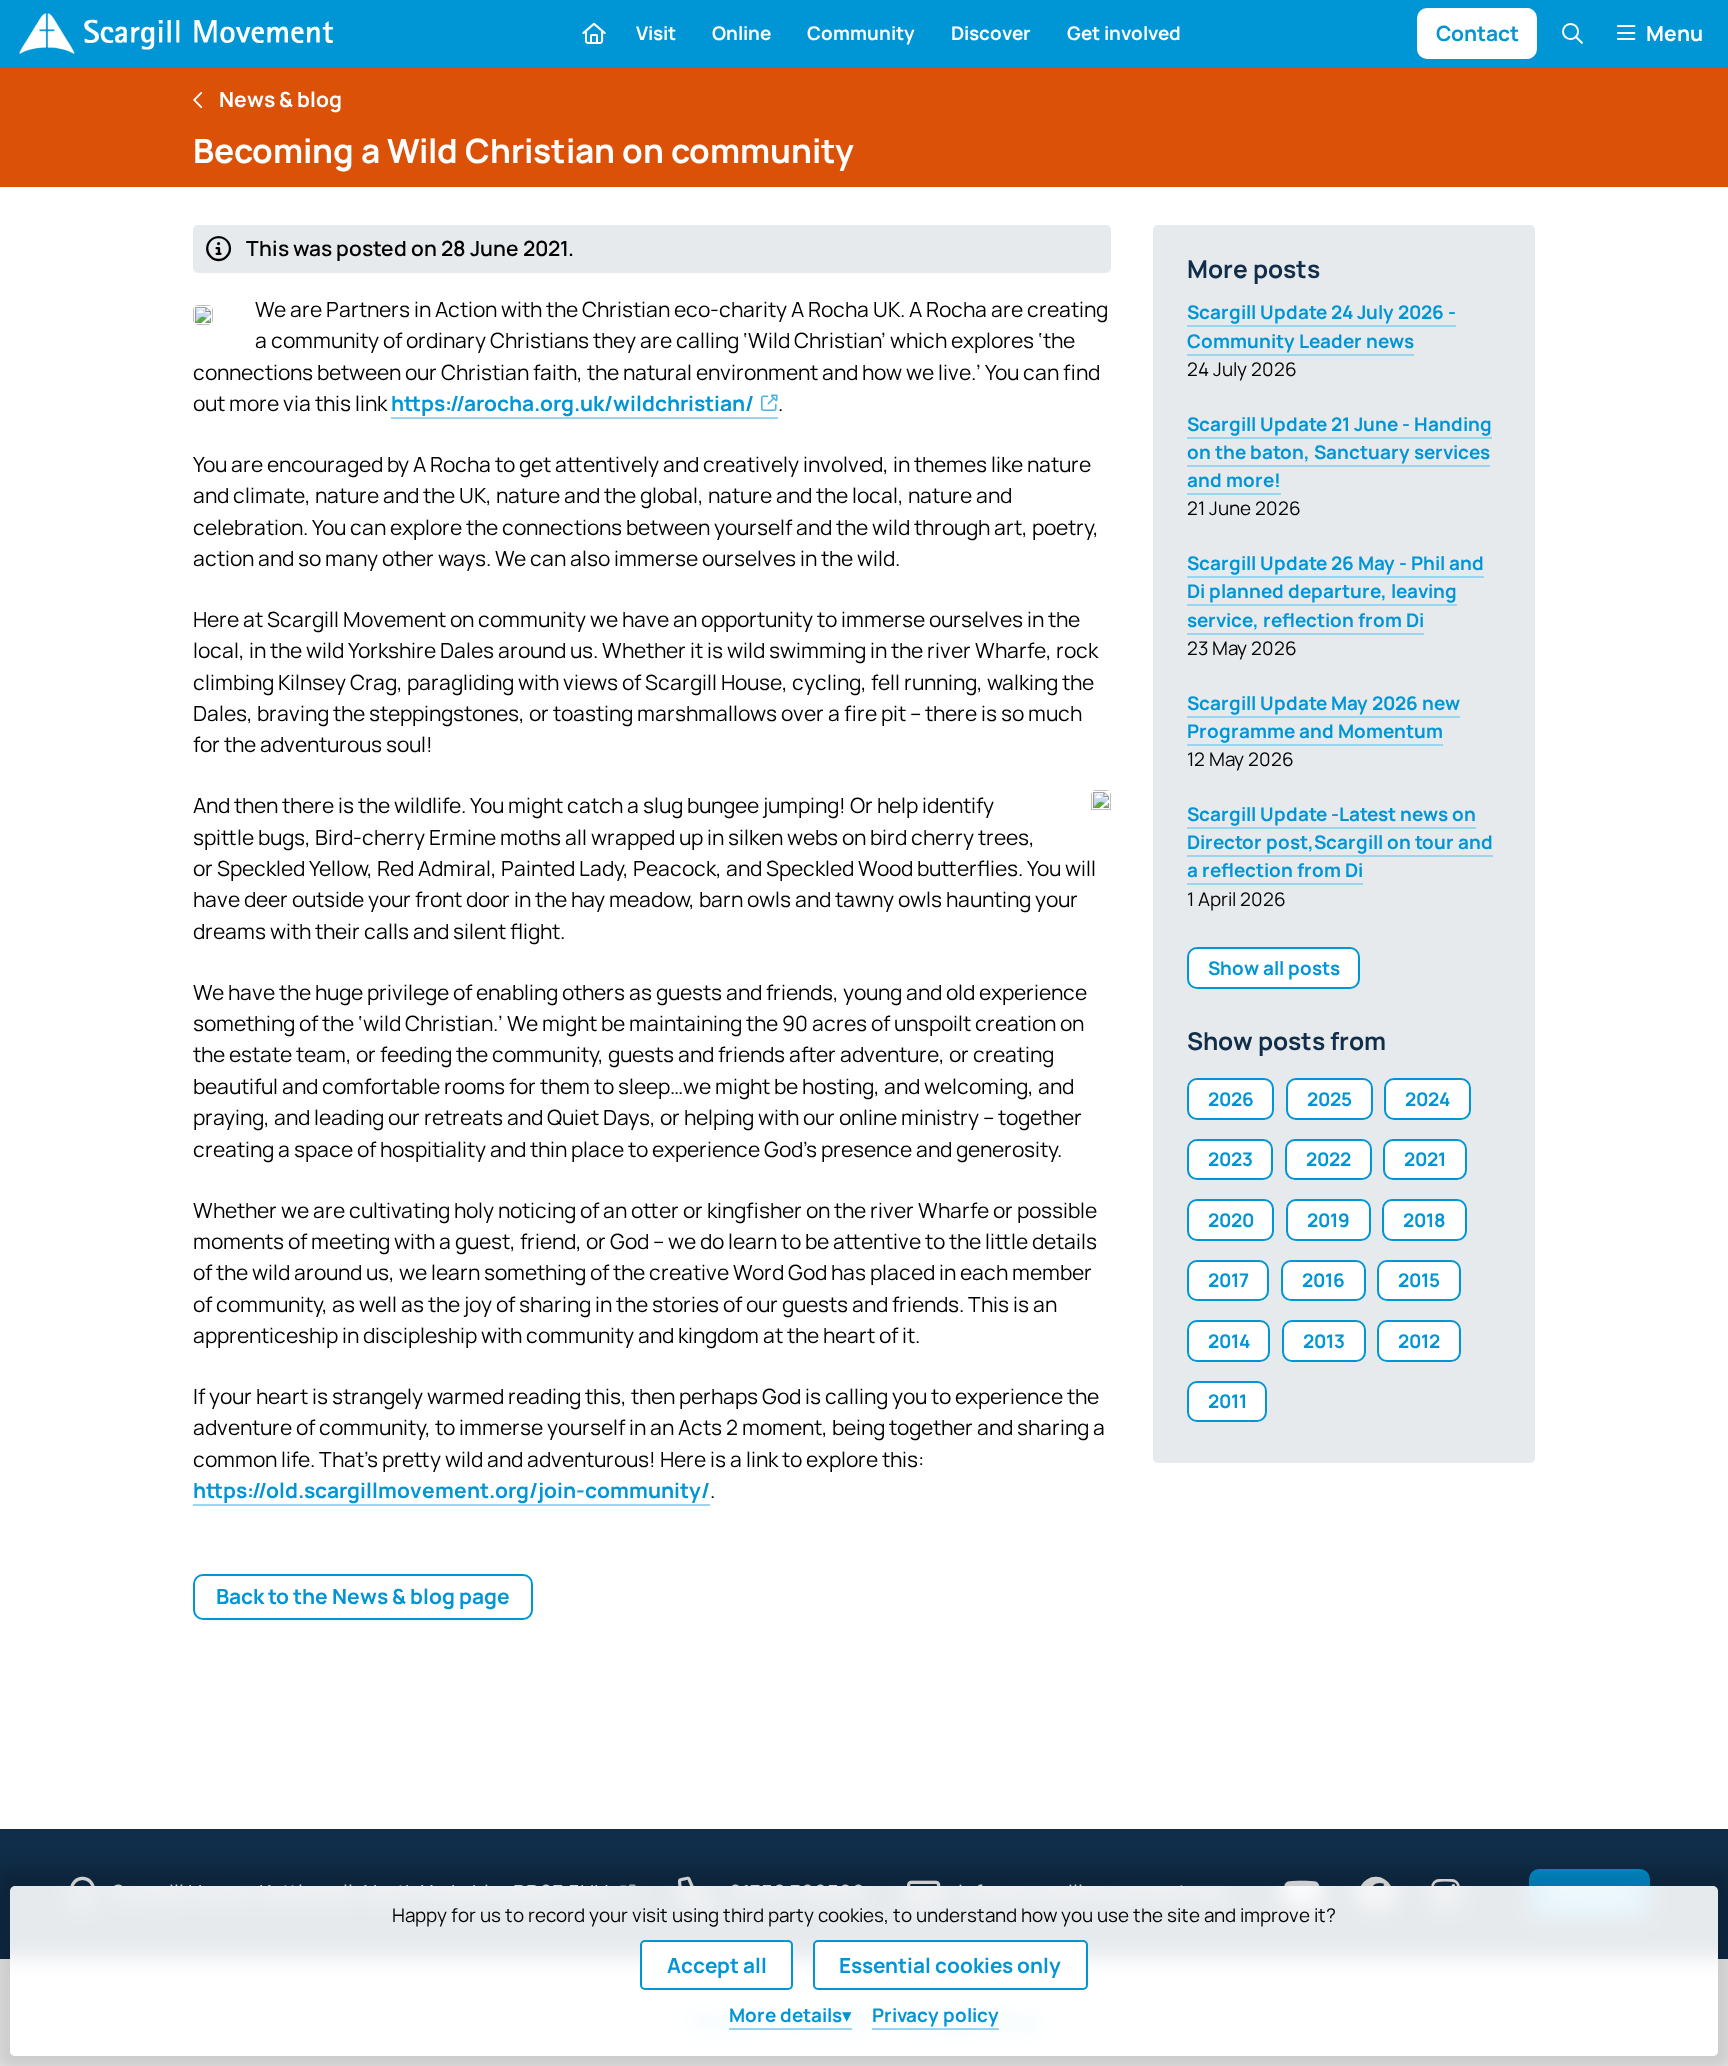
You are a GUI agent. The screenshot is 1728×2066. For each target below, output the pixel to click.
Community (861, 33)
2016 (1323, 1280)
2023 (1230, 1159)
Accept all (717, 1965)
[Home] (175, 33)
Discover (991, 33)
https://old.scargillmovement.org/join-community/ (451, 1490)
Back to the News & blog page (363, 1596)
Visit (656, 33)
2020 (1231, 1220)
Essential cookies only (950, 1965)
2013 (1324, 1341)
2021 (1425, 1159)
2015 (1419, 1280)
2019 (1328, 1220)
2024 (1427, 1099)
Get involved (1124, 33)
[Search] (1573, 33)
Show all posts (1274, 968)
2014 (1229, 1341)
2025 (1329, 1099)
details (785, 2015)
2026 (1231, 1099)
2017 (1228, 1280)
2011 (1227, 1401)
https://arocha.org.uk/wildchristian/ (572, 403)
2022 (1328, 1159)
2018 (1424, 1220)
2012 (1419, 1341)
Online (741, 33)
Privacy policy (935, 2015)
